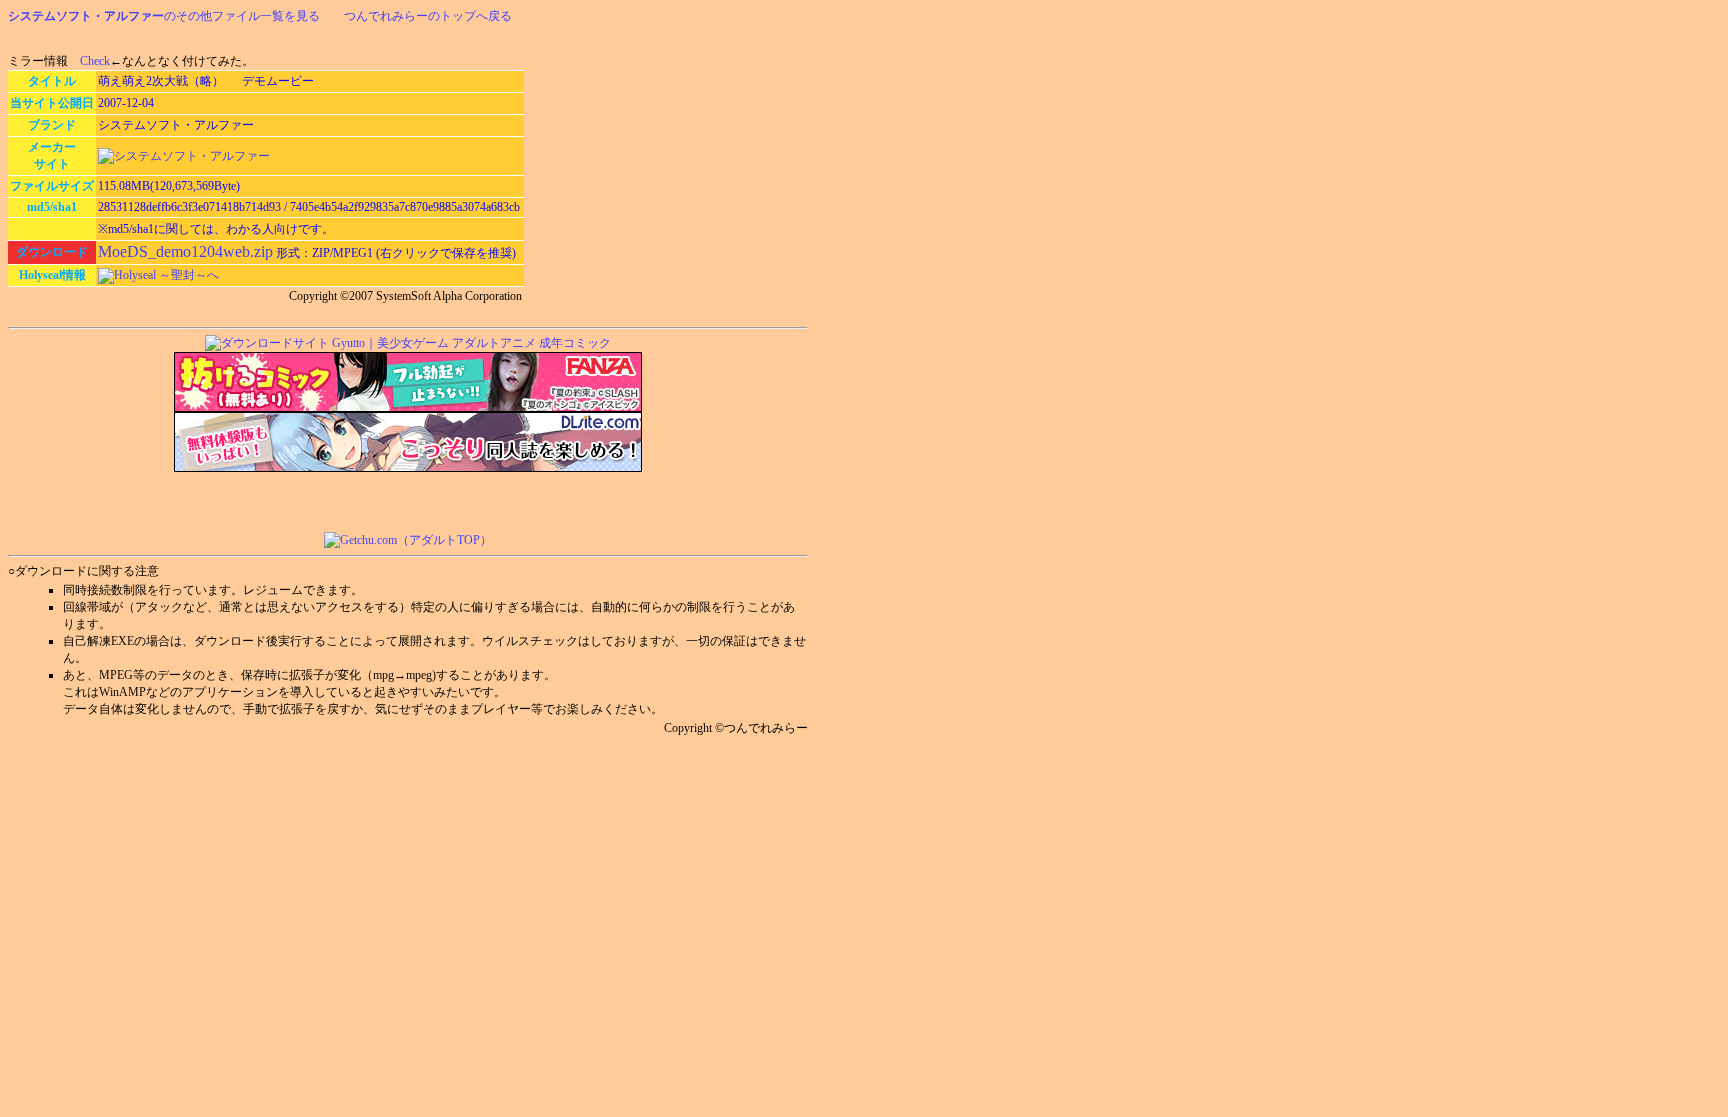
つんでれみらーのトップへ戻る (428, 16)
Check (95, 61)
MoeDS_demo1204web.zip (185, 251)
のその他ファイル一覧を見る (164, 16)
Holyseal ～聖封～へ (166, 275)
